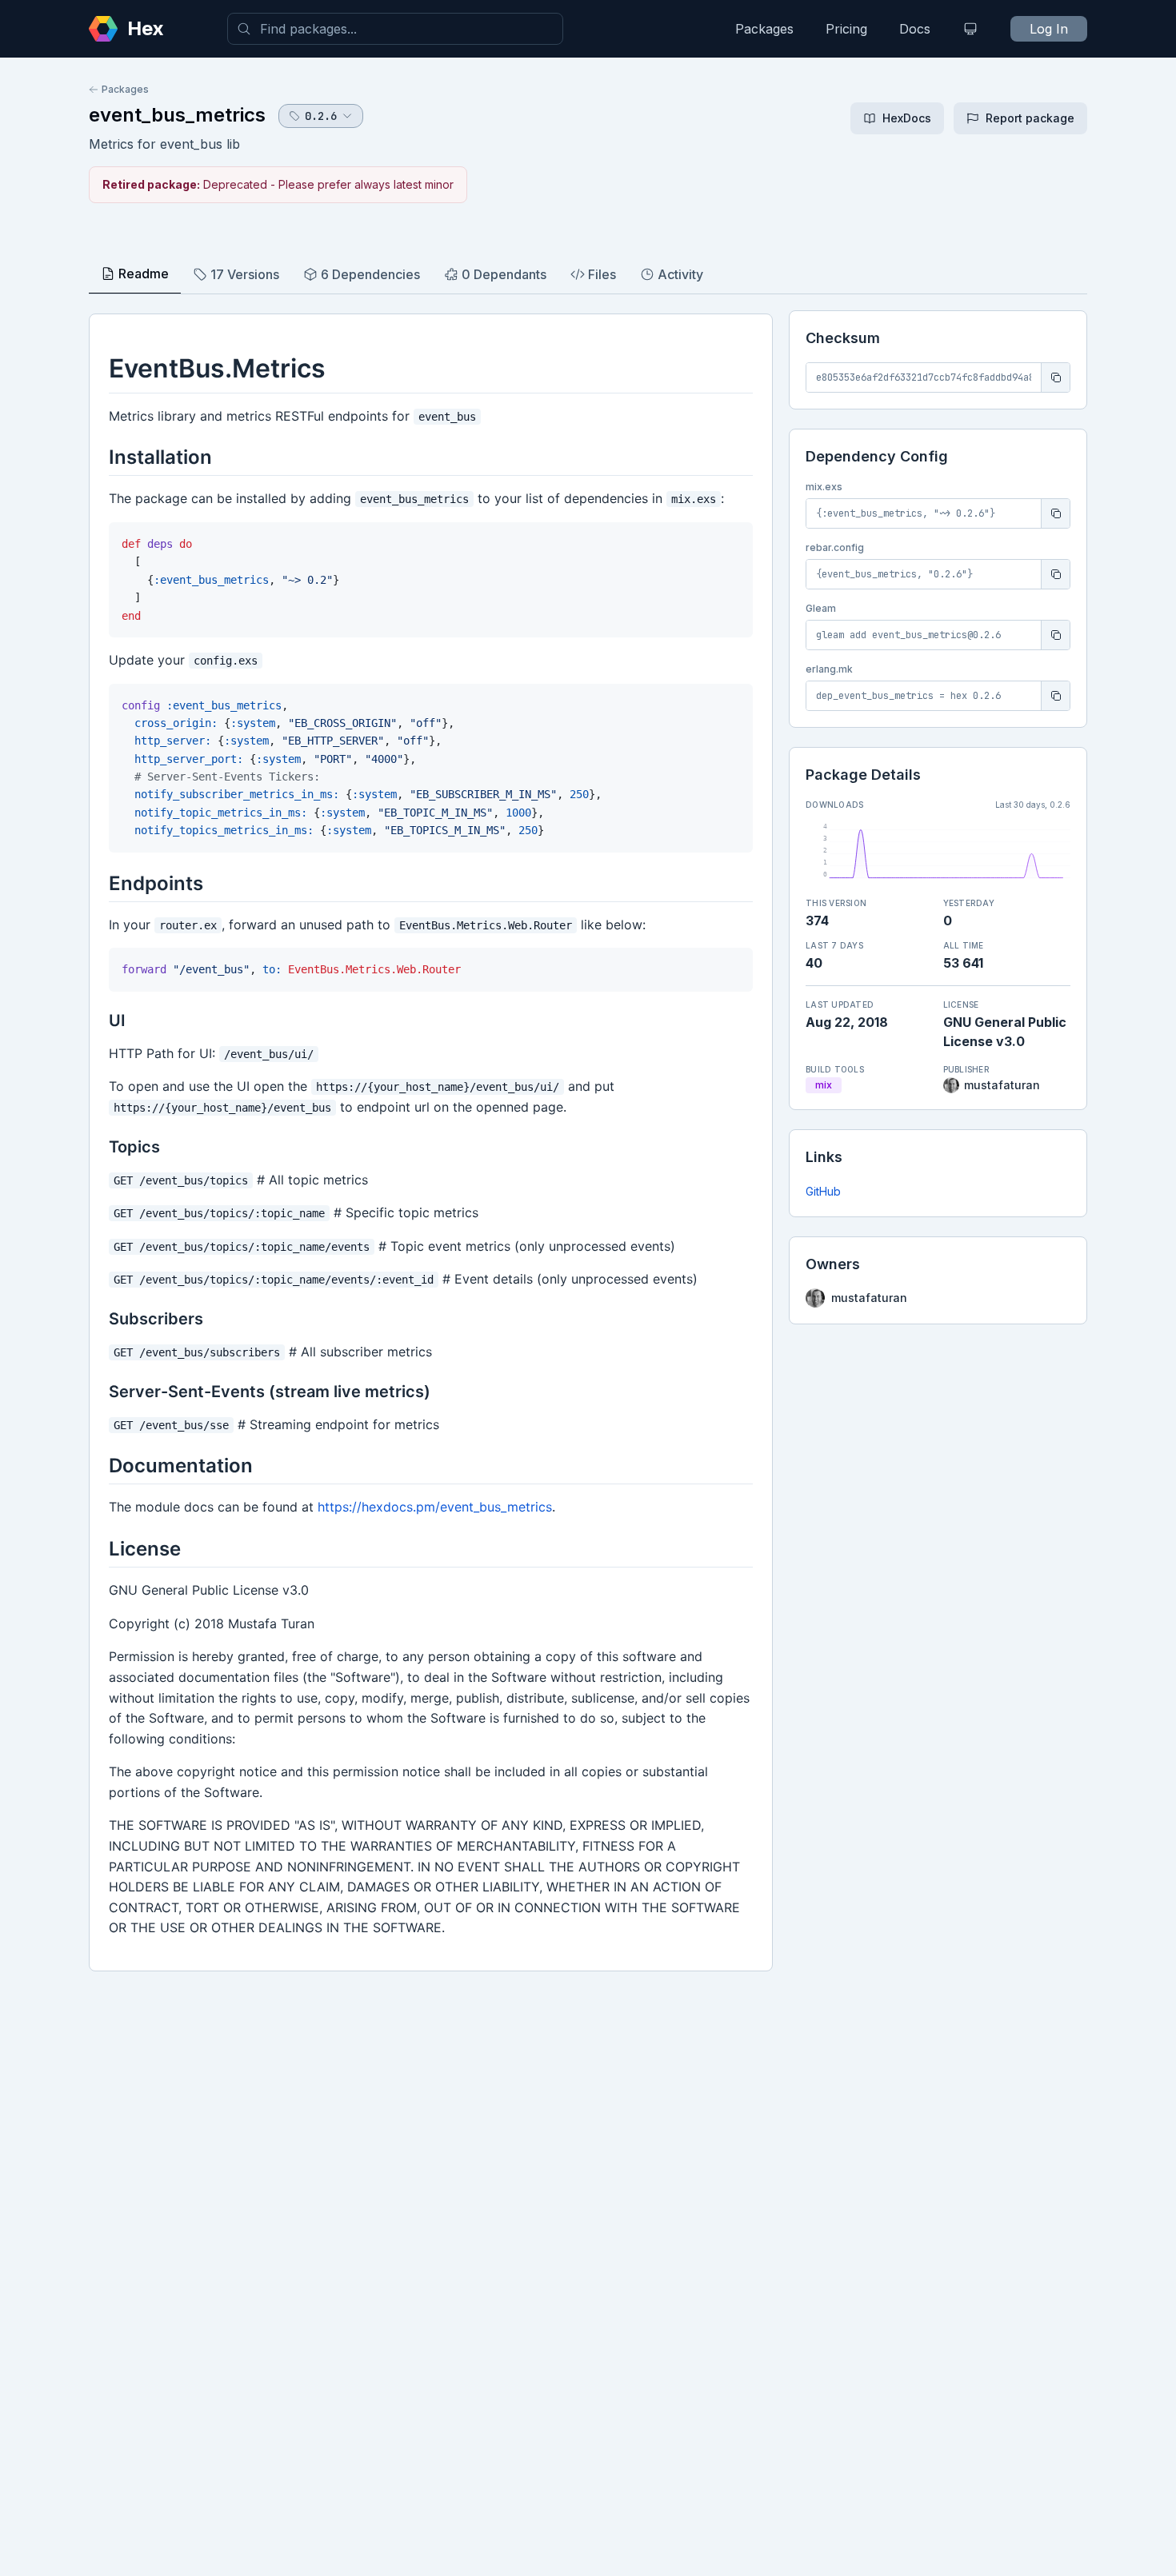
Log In (1049, 29)
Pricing (846, 29)
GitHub (823, 1191)
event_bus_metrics (177, 115)
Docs (915, 29)
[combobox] (395, 29)
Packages (764, 29)
